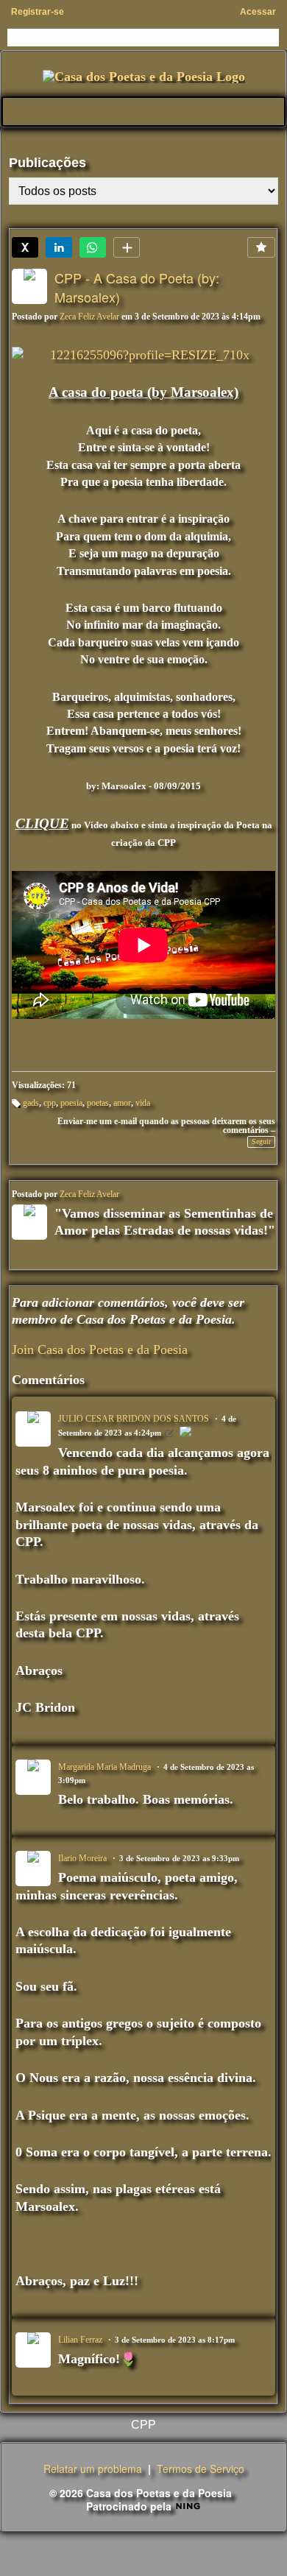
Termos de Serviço (201, 2469)
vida (143, 1103)
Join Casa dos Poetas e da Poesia (100, 1349)
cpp (50, 1103)
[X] (25, 247)
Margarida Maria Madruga (104, 1767)
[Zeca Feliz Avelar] (185, 1433)
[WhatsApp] (93, 247)
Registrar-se (38, 12)
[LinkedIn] (59, 247)
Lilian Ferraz (80, 2340)
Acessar (258, 12)
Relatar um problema (93, 2469)
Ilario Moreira (82, 1858)
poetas (98, 1103)
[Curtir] (261, 247)
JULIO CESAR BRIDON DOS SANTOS (134, 1419)
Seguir (261, 1141)
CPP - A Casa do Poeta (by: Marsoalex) (137, 287)
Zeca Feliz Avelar (89, 317)
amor (122, 1103)
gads (31, 1103)
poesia (71, 1103)
